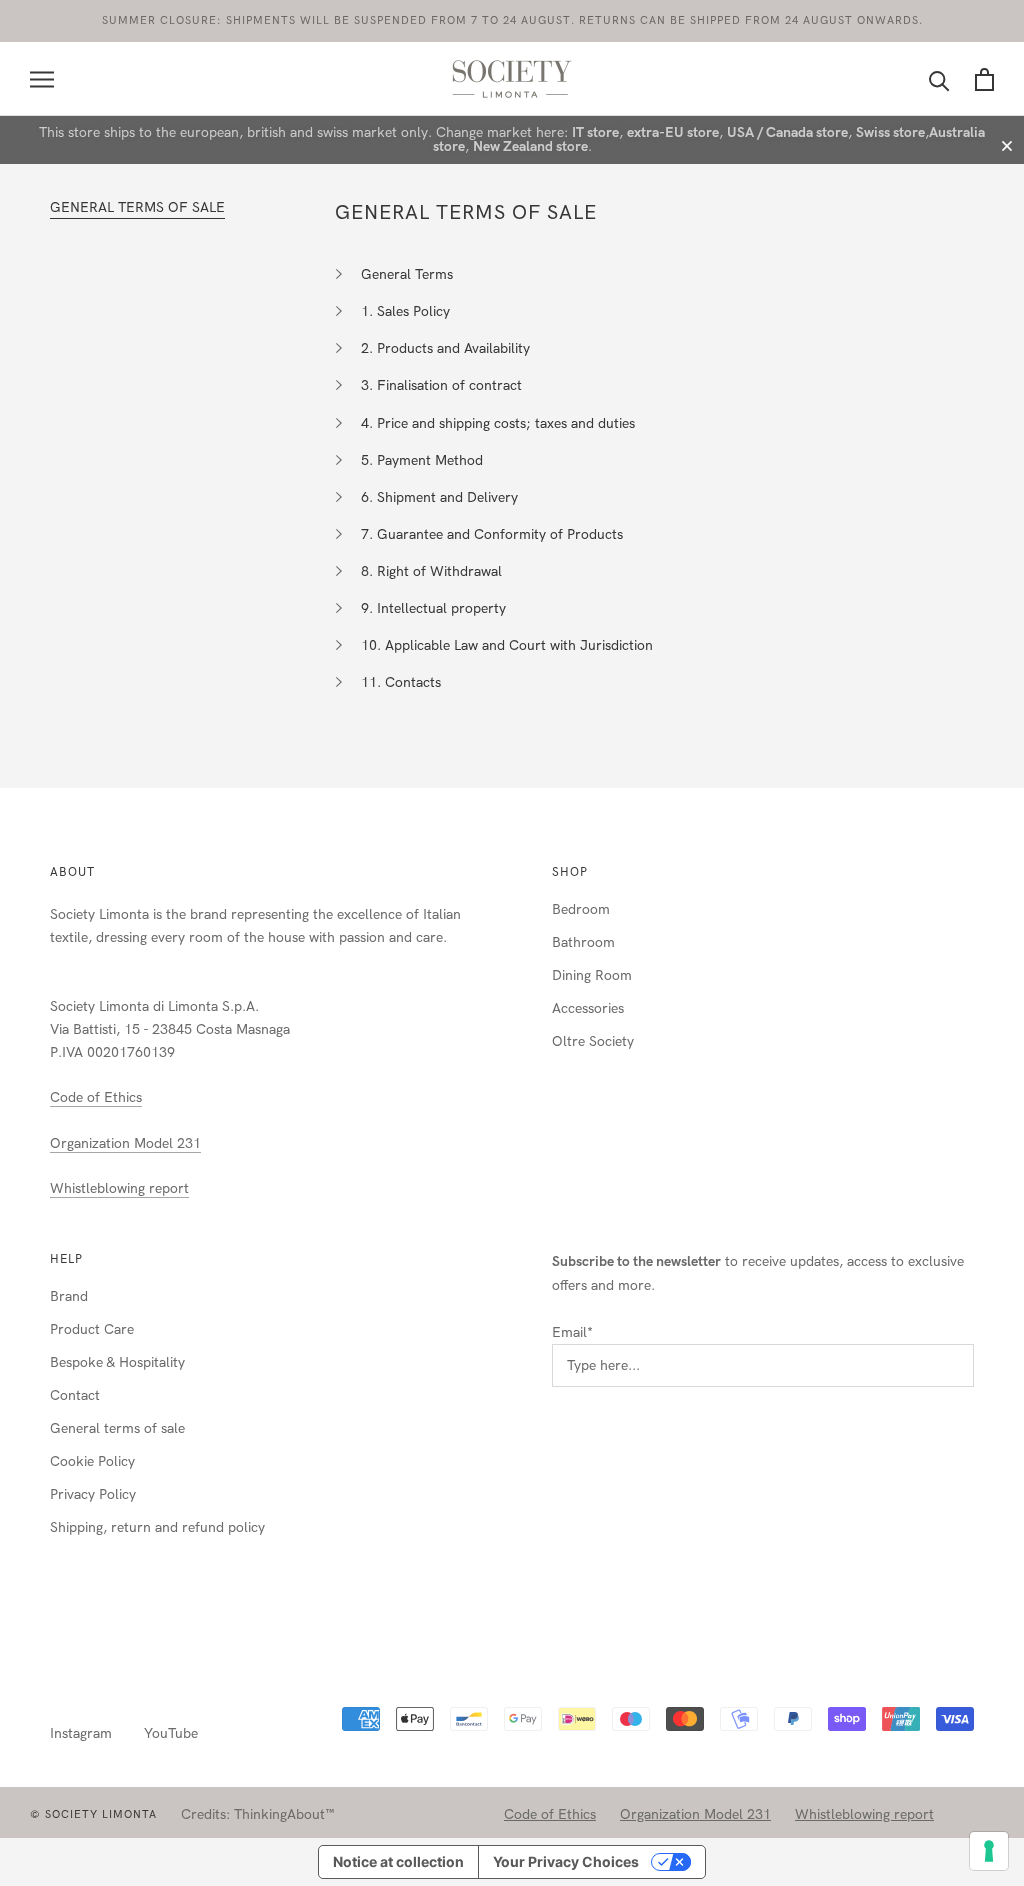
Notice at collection (398, 1861)
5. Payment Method (422, 460)
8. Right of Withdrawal (431, 571)
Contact (75, 1395)
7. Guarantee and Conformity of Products (492, 534)
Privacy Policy (93, 1494)
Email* (572, 1332)
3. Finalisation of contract (441, 385)
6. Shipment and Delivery (439, 497)
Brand (69, 1296)
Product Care (92, 1329)
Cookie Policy (92, 1461)
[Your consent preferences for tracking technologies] (989, 1851)
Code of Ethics (96, 1097)
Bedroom (581, 909)
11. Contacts (401, 682)
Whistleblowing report (119, 1188)
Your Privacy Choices (566, 1861)
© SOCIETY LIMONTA (93, 1814)
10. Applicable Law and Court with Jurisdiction (507, 645)
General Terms (407, 274)
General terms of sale (117, 1428)
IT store (595, 132)
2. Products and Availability (445, 348)
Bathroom (583, 942)
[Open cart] (984, 79)
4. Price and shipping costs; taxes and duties (498, 423)
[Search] (939, 79)
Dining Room (592, 975)
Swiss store (890, 132)
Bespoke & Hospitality (117, 1362)
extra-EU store (673, 132)
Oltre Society (593, 1041)
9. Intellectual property (433, 608)
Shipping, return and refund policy (157, 1527)
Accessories (588, 1008)
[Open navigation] (42, 79)
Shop (570, 872)
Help (66, 1259)
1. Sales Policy (405, 311)
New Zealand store (530, 146)
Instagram (81, 1733)
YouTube (171, 1733)
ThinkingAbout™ (284, 1814)
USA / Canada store (787, 132)
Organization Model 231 (125, 1143)
